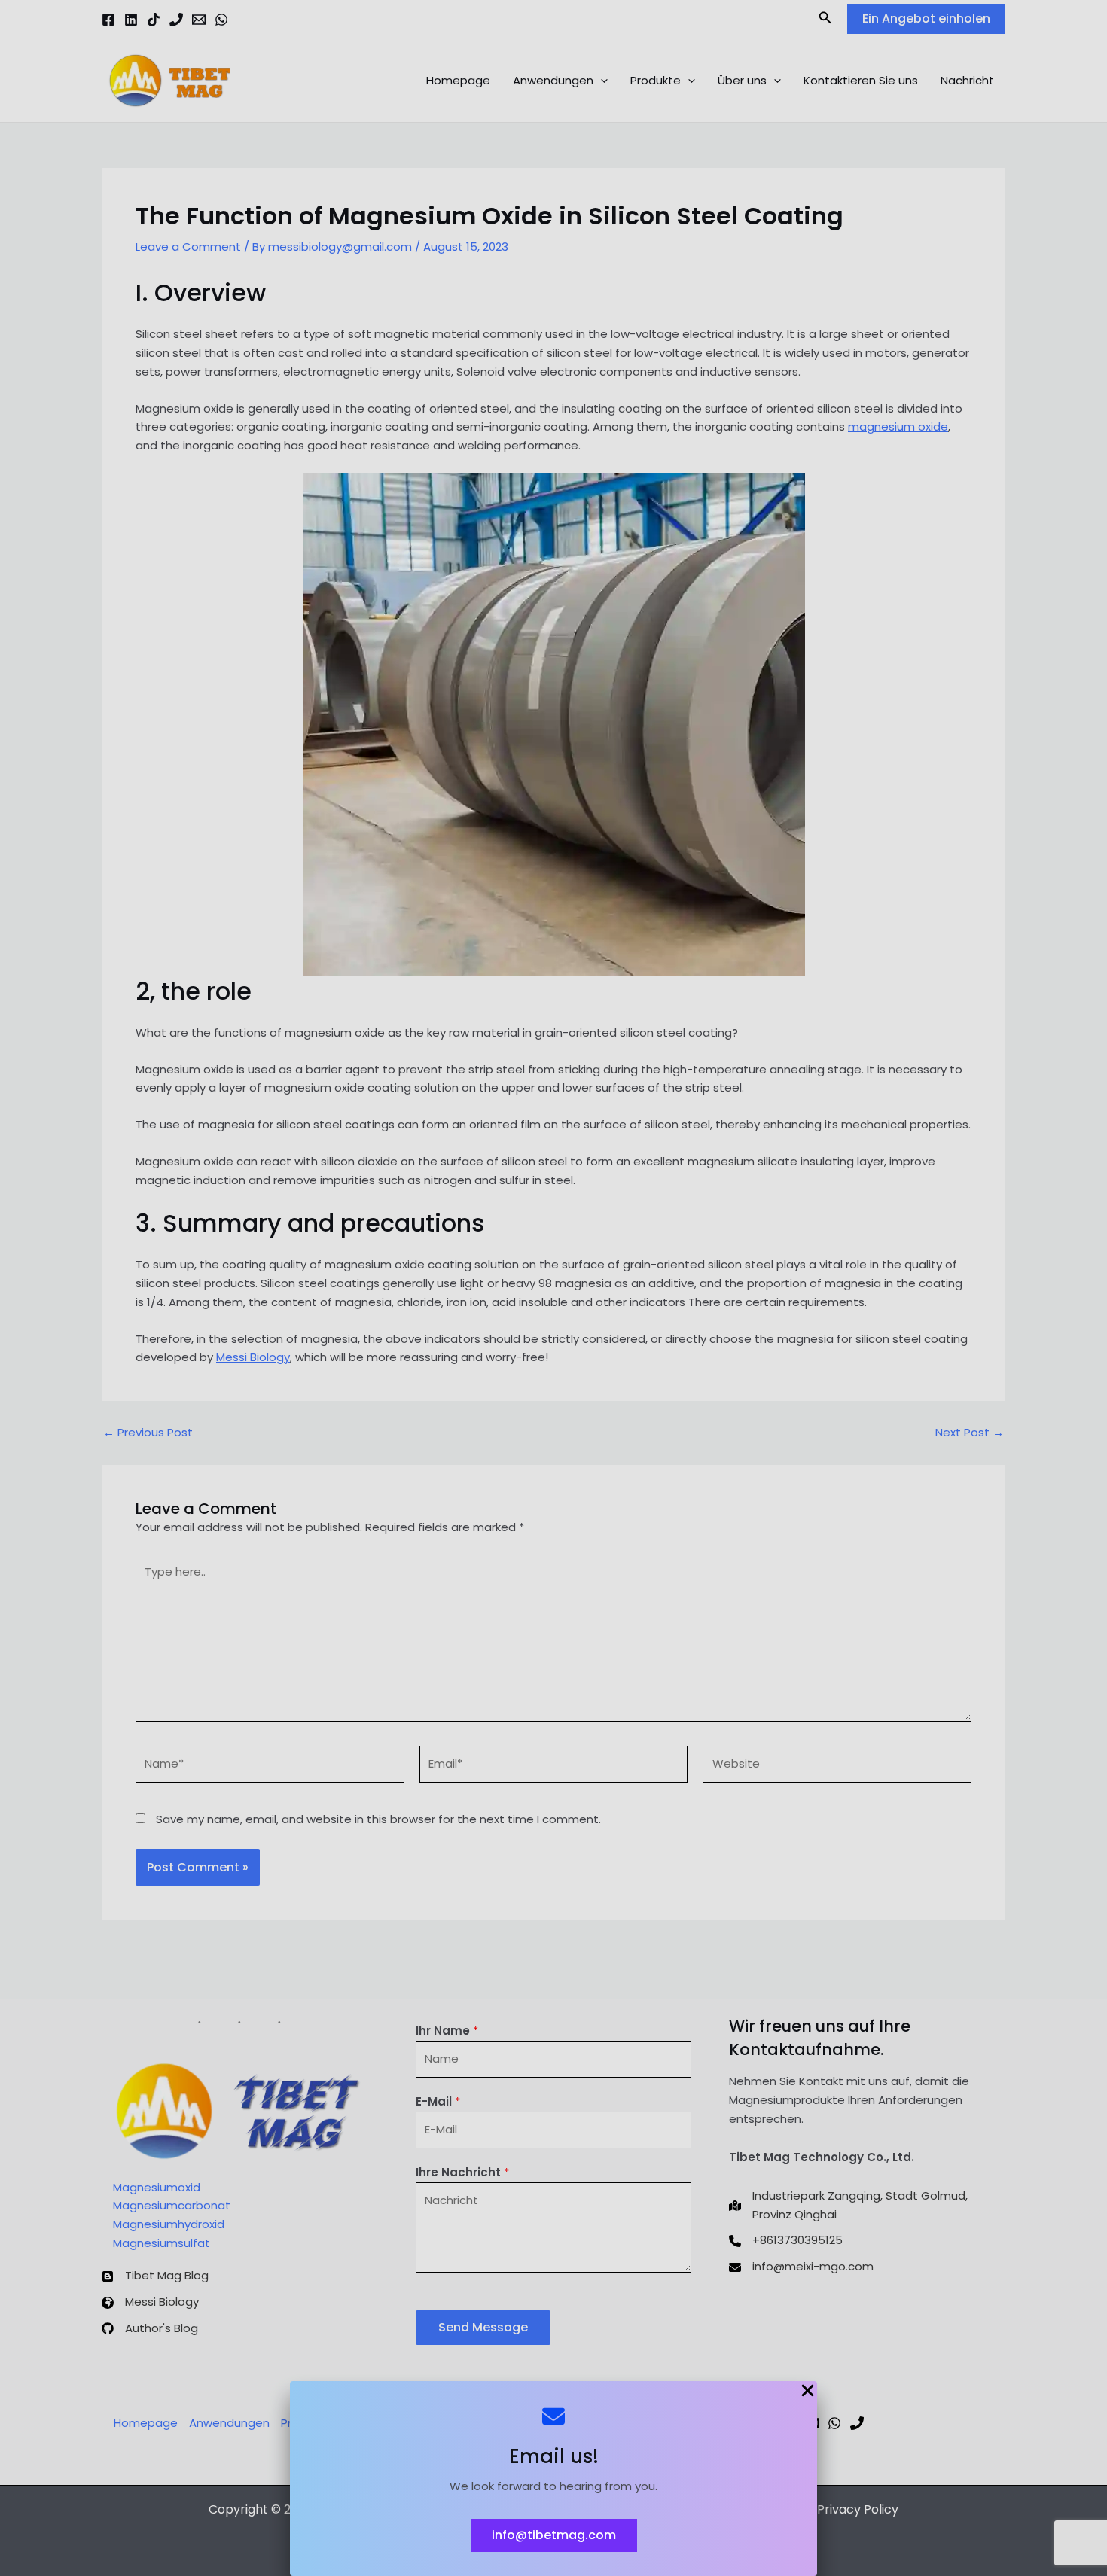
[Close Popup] (808, 2392)
